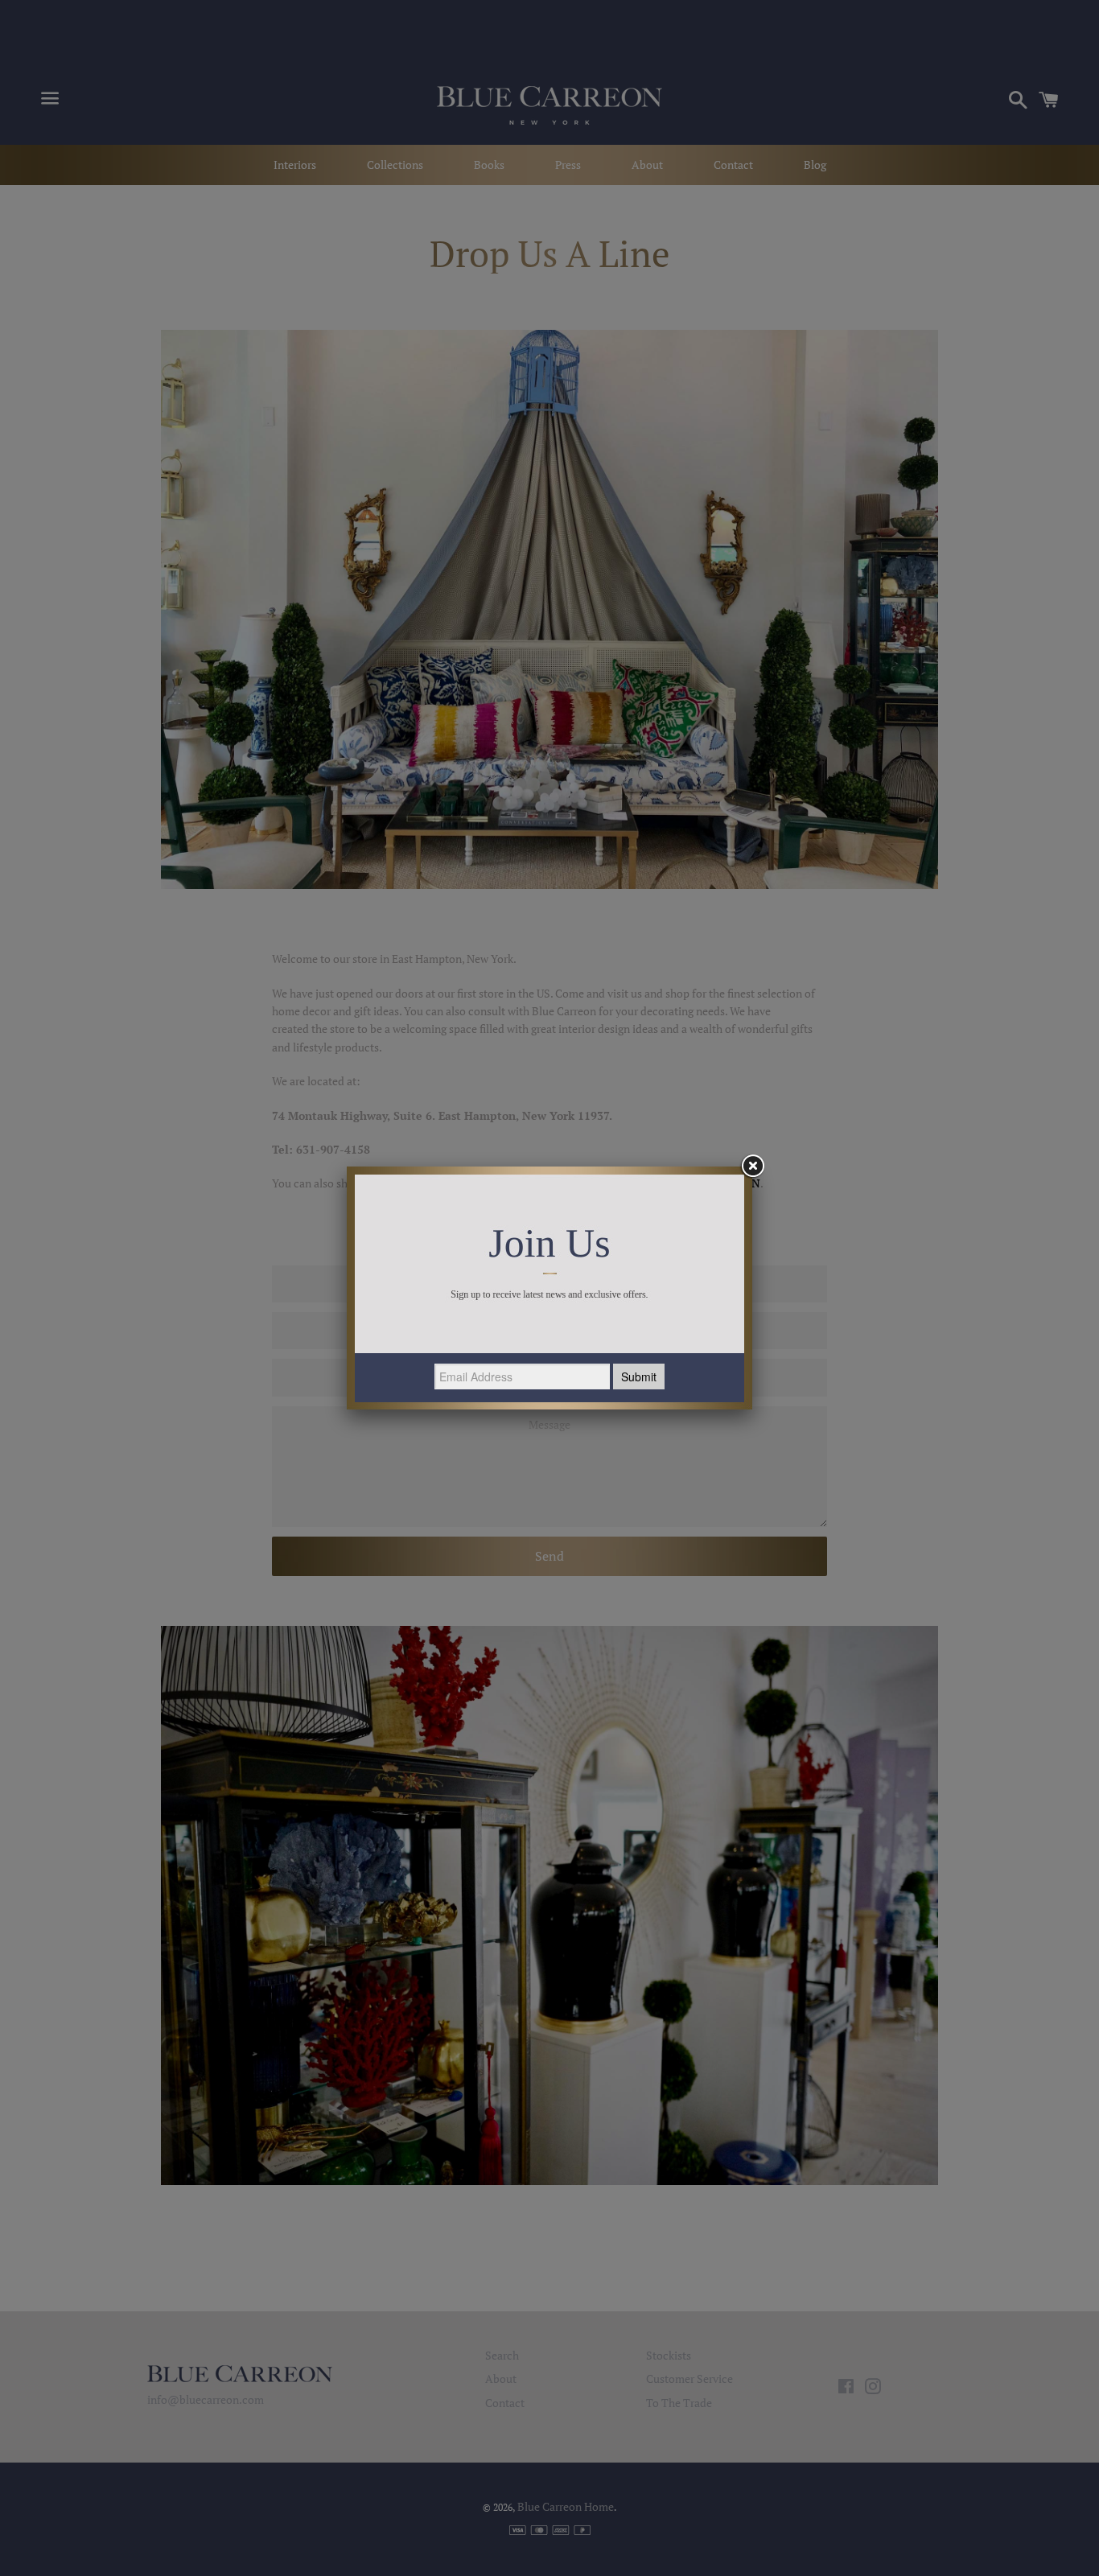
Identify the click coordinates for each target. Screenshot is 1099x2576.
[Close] (752, 1167)
